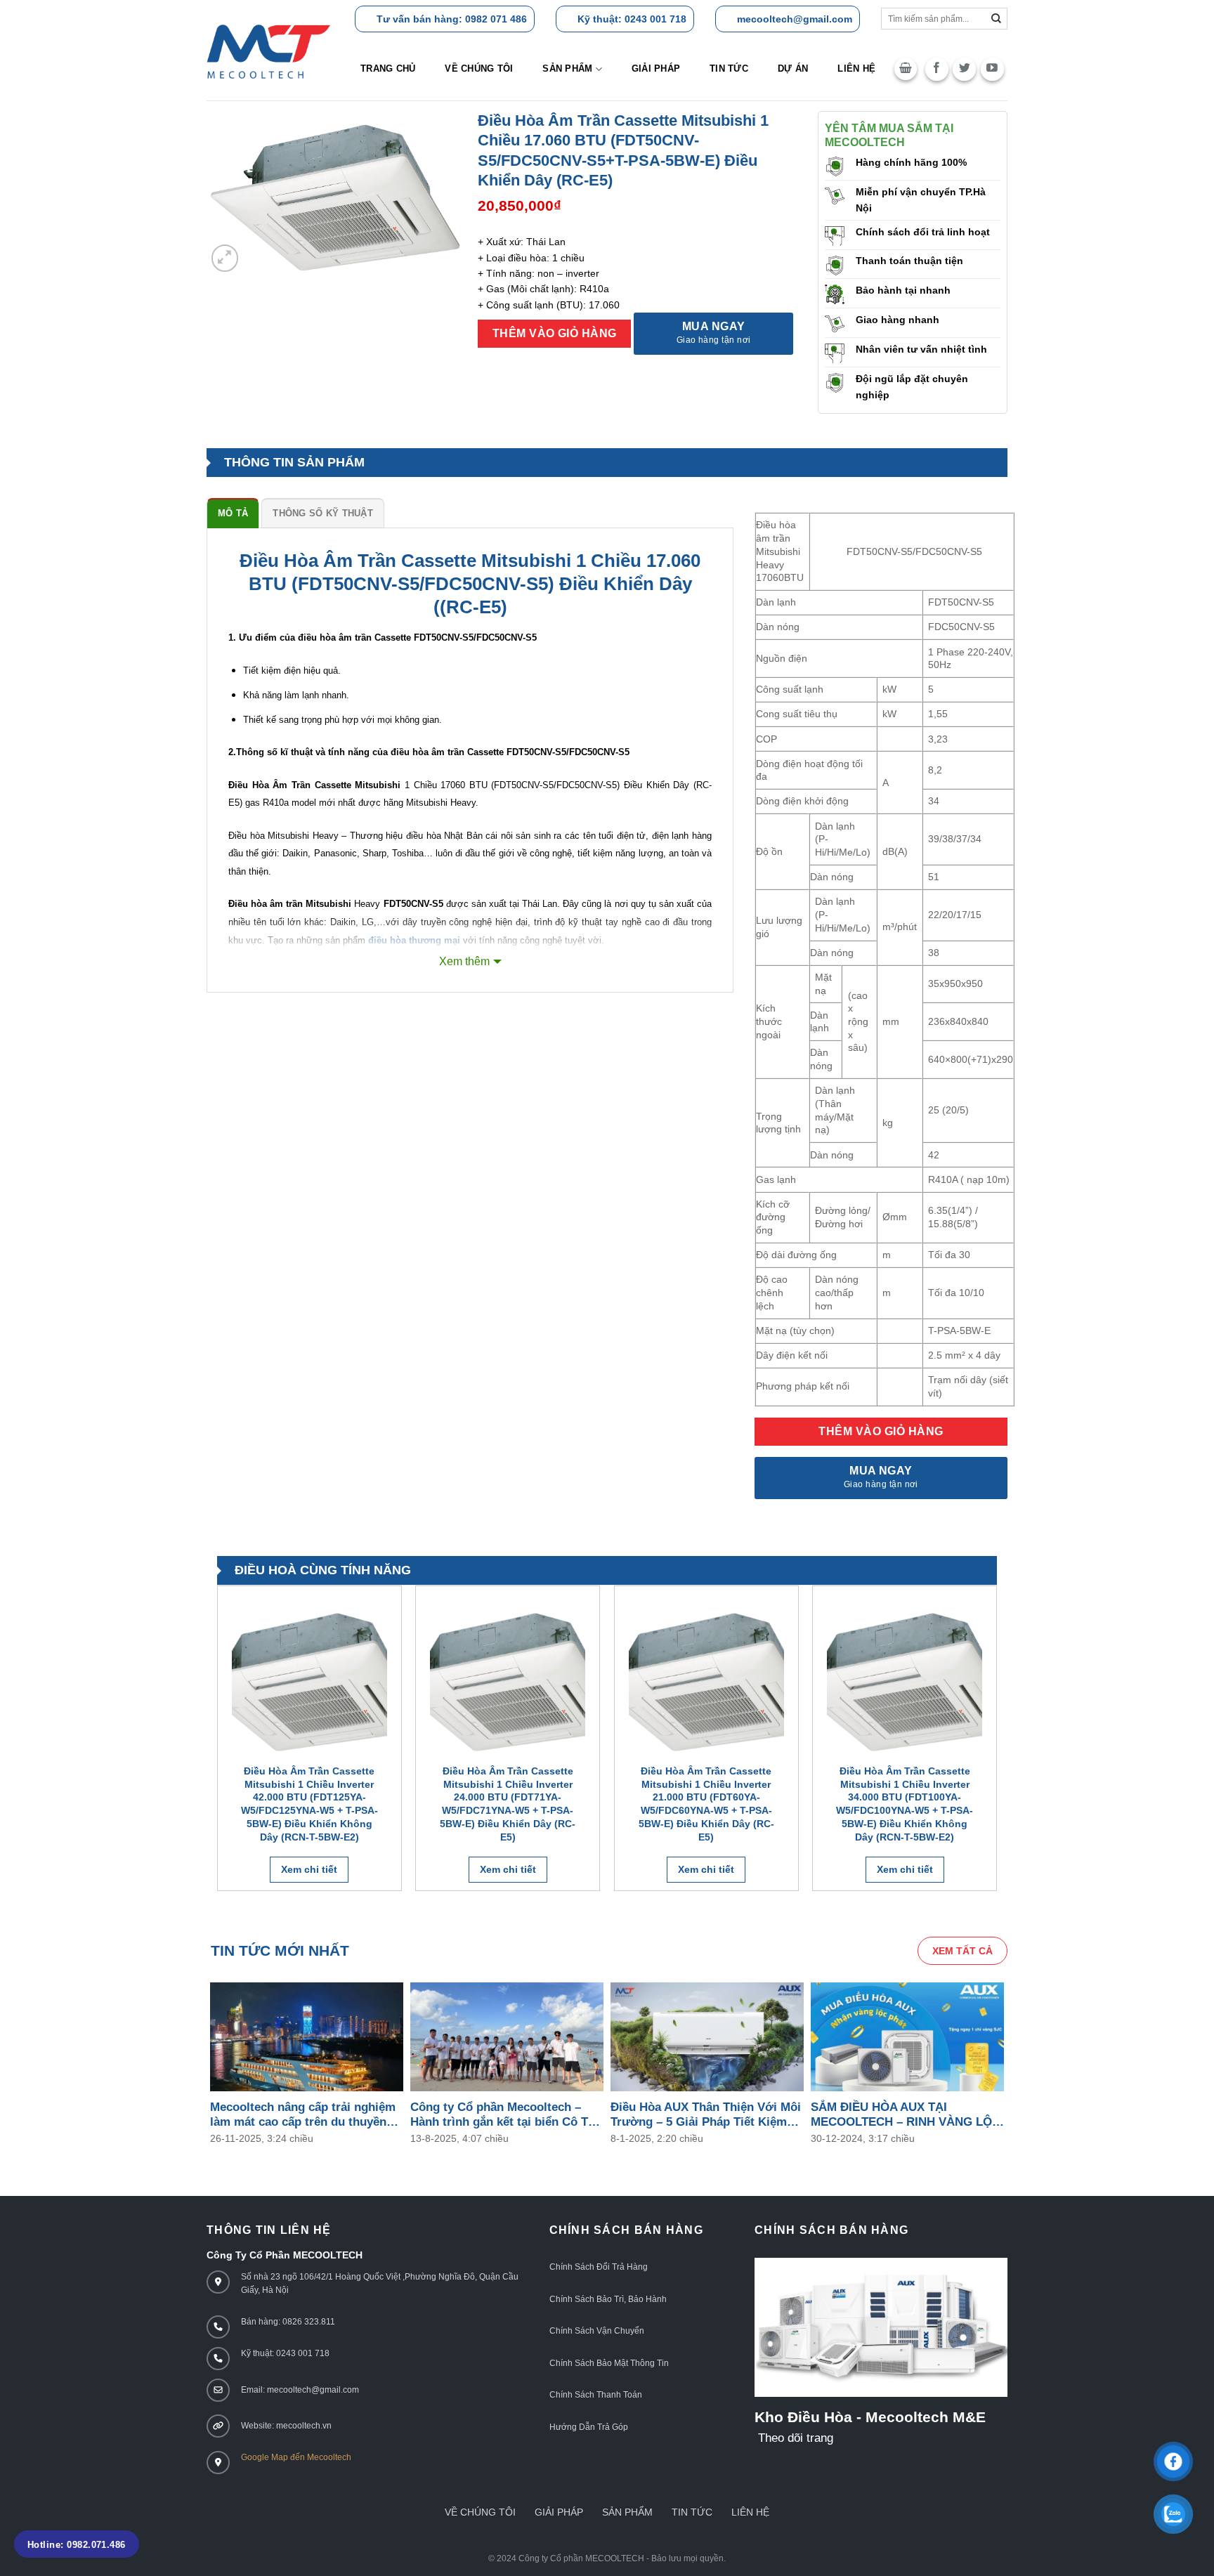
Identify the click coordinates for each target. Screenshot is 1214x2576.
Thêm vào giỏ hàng (555, 333)
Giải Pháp (559, 2512)
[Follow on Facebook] (937, 69)
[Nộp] (997, 19)
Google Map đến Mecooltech (296, 2457)
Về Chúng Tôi (479, 68)
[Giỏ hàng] (906, 69)
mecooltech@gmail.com (795, 19)
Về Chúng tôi (480, 2512)
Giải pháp (656, 68)
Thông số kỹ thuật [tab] (322, 513)
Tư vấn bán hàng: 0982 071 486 (452, 19)
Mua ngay (714, 333)
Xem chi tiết (309, 1869)
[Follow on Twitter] (964, 69)
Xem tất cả (962, 1951)
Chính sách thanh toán (596, 2395)
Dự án (793, 68)
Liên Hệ (750, 2512)
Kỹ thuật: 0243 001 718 (632, 19)
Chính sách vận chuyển (597, 2331)
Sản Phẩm (627, 2512)
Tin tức (729, 68)
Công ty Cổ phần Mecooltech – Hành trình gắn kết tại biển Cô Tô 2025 (503, 2115)
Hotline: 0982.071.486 (77, 2545)
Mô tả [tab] (233, 513)
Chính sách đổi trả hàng (599, 2267)
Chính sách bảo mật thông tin (609, 2363)
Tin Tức (692, 2512)
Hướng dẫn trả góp (589, 2427)
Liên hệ (856, 68)
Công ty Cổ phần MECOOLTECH (581, 2558)
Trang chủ (388, 68)
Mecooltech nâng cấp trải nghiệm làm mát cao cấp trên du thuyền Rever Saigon (303, 2115)
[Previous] (218, 1744)
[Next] (996, 1744)
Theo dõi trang (796, 2438)
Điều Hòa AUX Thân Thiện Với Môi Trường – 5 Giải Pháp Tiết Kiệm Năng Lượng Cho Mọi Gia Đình (706, 2115)
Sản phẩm (567, 68)
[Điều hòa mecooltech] (269, 52)
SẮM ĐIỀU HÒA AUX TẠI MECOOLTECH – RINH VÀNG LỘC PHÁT (906, 2115)
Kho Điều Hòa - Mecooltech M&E (870, 2417)
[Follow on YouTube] (992, 69)
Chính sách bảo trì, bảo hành (608, 2299)
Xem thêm (464, 961)
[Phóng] (225, 258)
